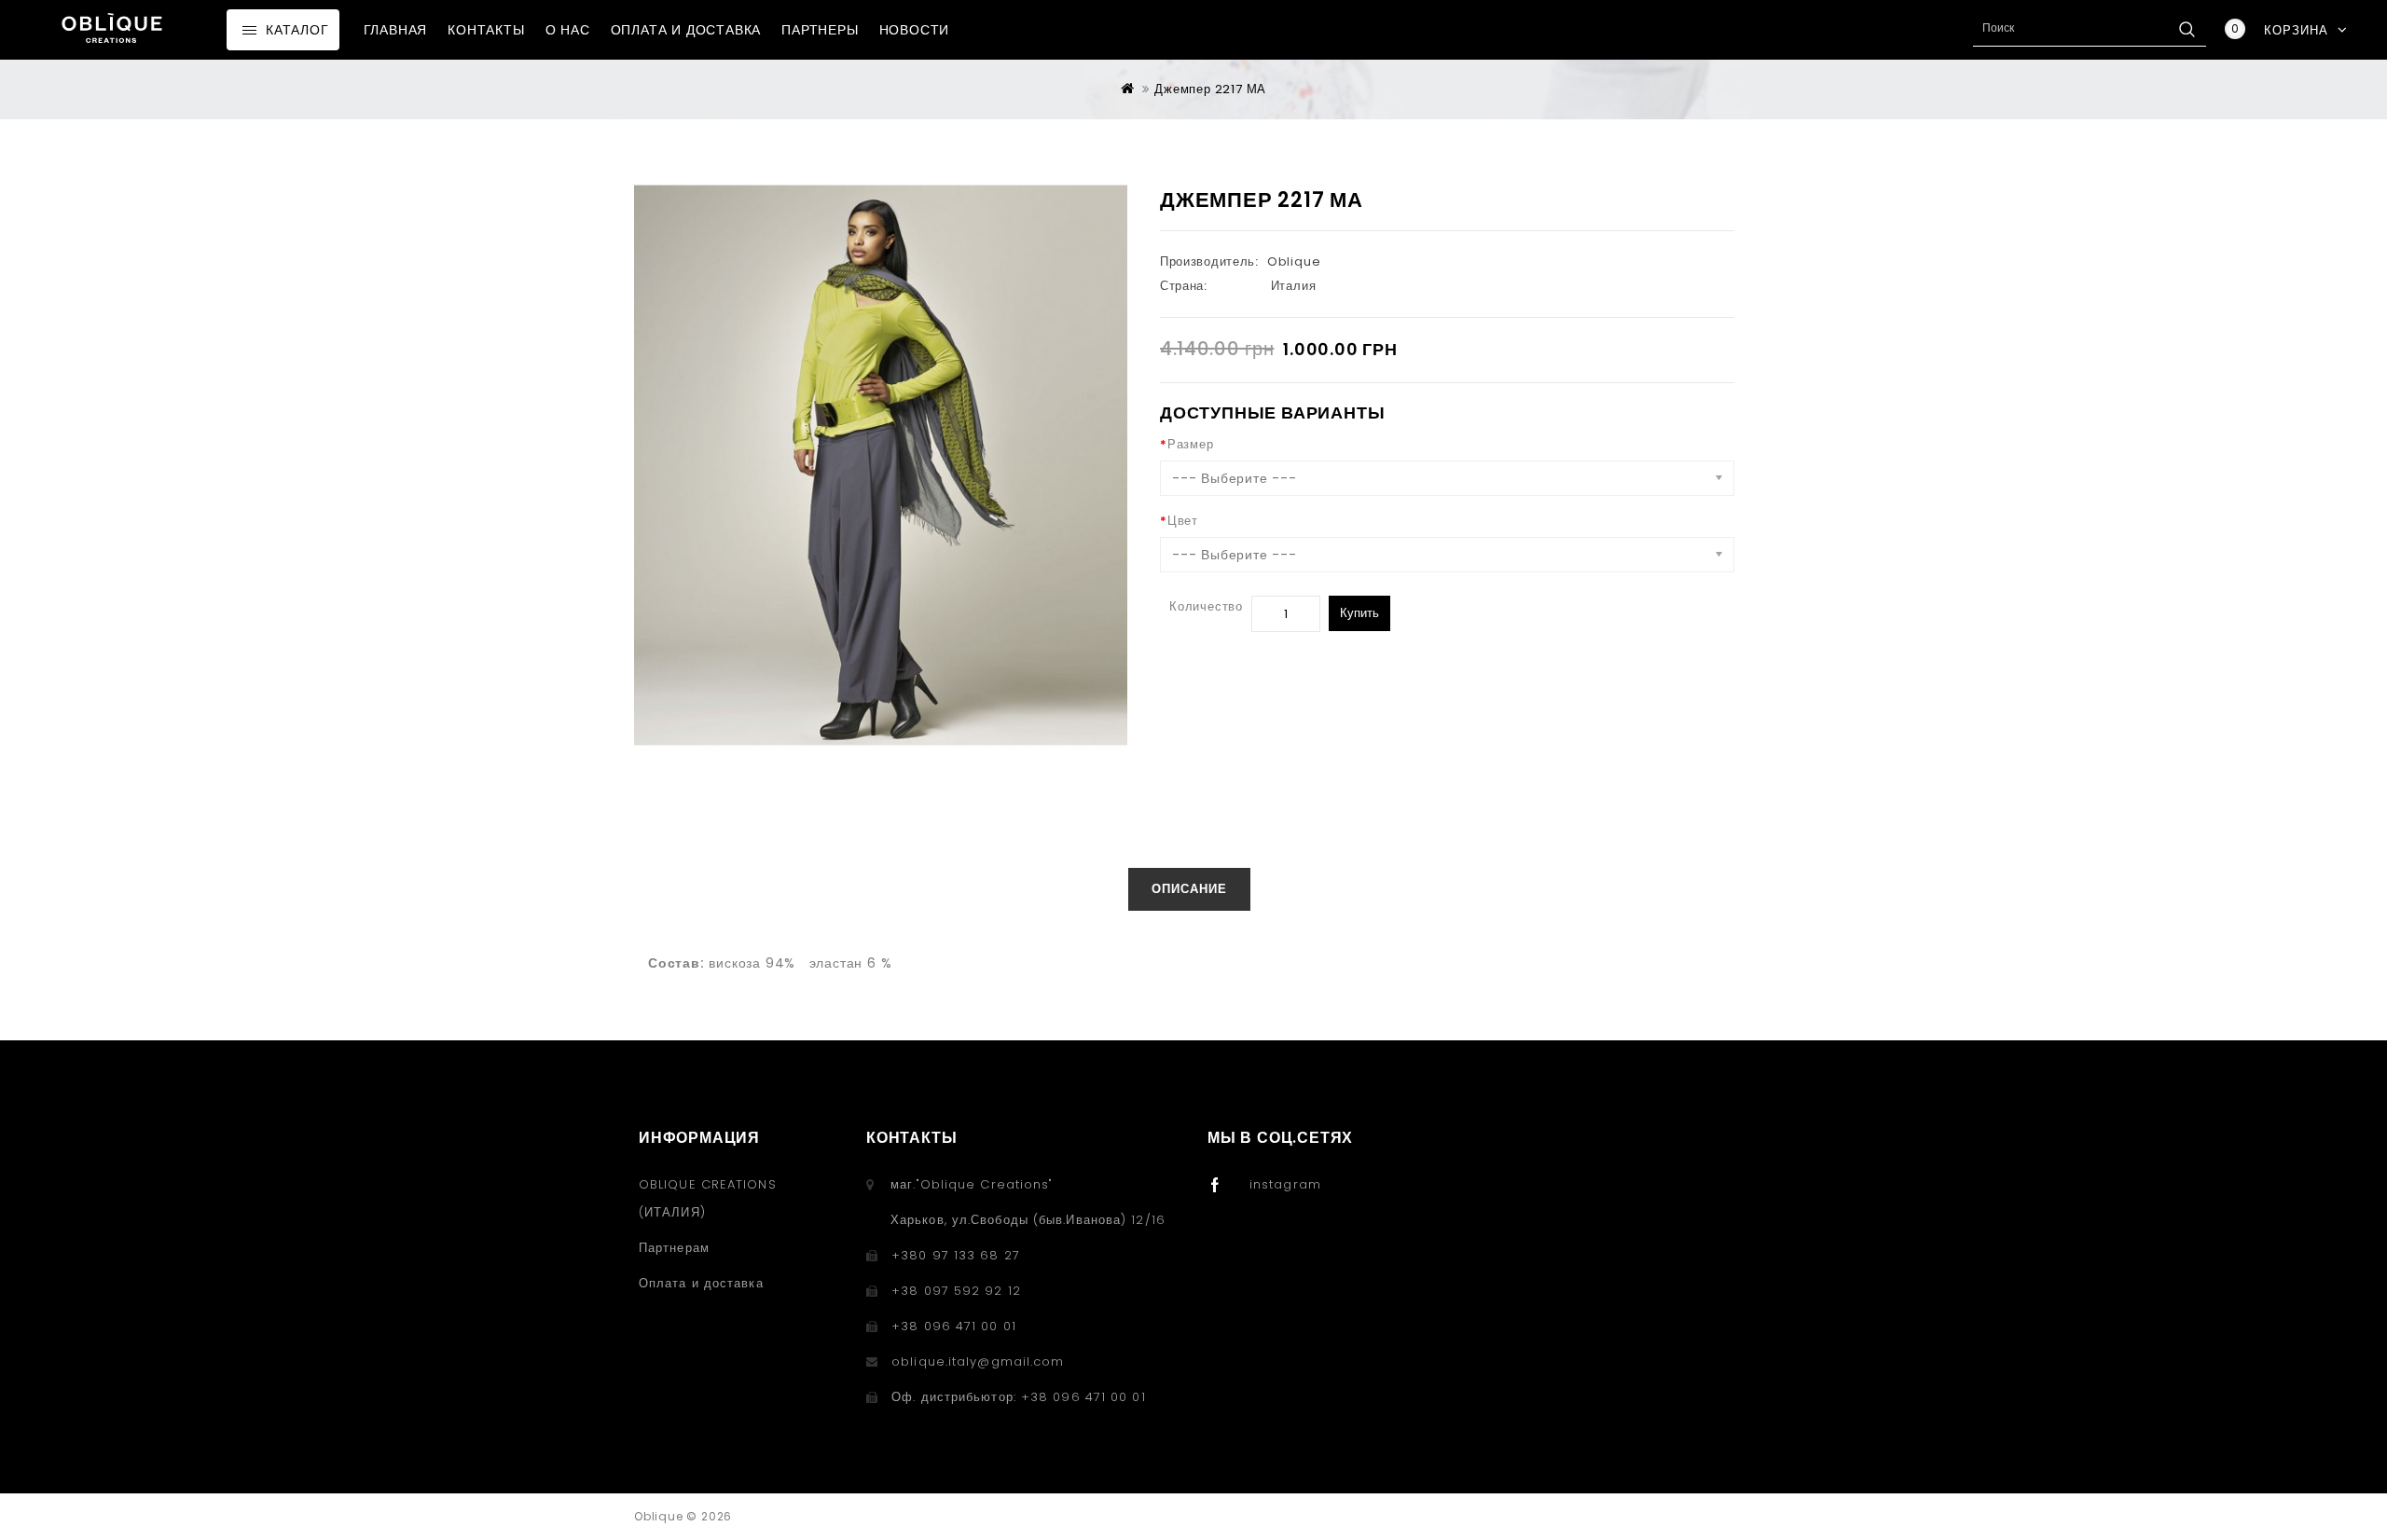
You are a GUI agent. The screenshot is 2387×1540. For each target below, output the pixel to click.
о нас (568, 30)
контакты (486, 30)
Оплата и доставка (686, 30)
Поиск (2187, 29)
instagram (1285, 1184)
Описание (1189, 889)
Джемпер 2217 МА (1210, 89)
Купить (1359, 613)
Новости (915, 30)
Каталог (297, 30)
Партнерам (674, 1248)
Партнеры (820, 30)
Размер (1191, 444)
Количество (1206, 606)
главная (396, 30)
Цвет (1183, 521)
